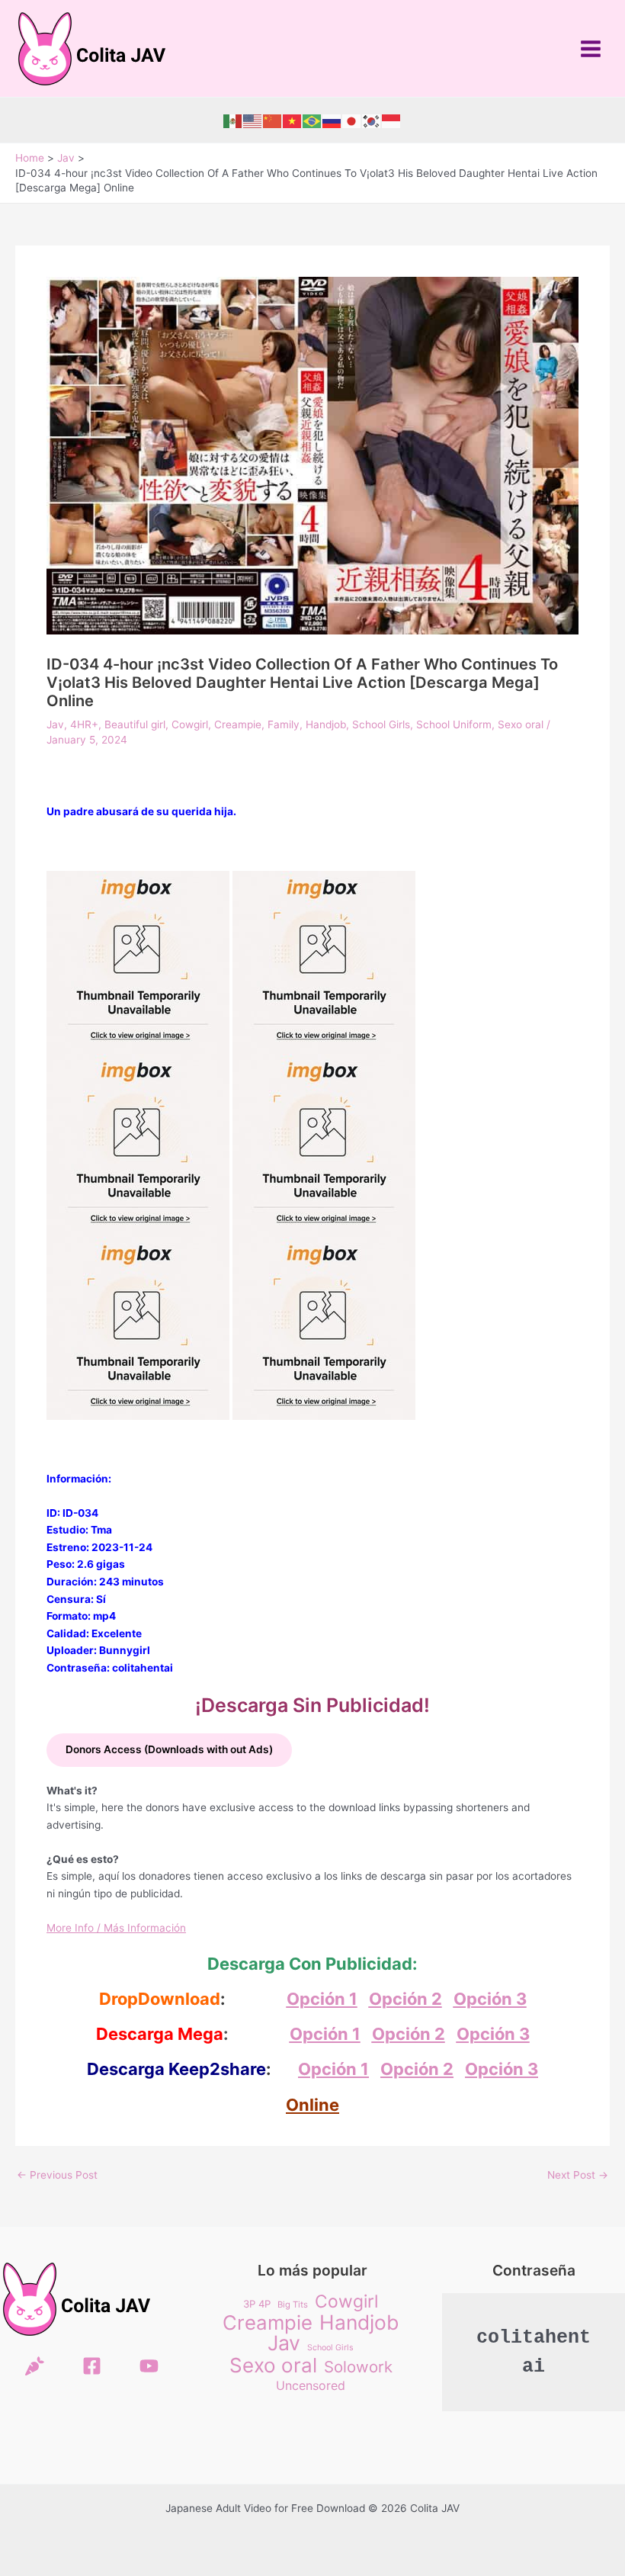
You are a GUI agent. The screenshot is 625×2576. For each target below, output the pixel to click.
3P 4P (257, 2304)
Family (284, 724)
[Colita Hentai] (35, 2366)
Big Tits (293, 2305)
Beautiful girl (135, 724)
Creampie (238, 724)
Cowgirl (190, 724)
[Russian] (332, 120)
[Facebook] (92, 2366)
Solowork (358, 2367)
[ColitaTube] (149, 2366)
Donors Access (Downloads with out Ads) (169, 1749)
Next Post (578, 2176)
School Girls (381, 724)
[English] (253, 120)
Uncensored (311, 2385)
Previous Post (57, 2176)
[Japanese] (352, 120)
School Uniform (454, 724)
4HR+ (84, 724)
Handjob (326, 724)
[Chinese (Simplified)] (273, 120)
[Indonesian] (392, 120)
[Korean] (372, 120)
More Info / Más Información (116, 1928)
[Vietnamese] (293, 120)
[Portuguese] (312, 120)
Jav (55, 724)
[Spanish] (233, 120)
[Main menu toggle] (591, 48)
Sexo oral (521, 724)
